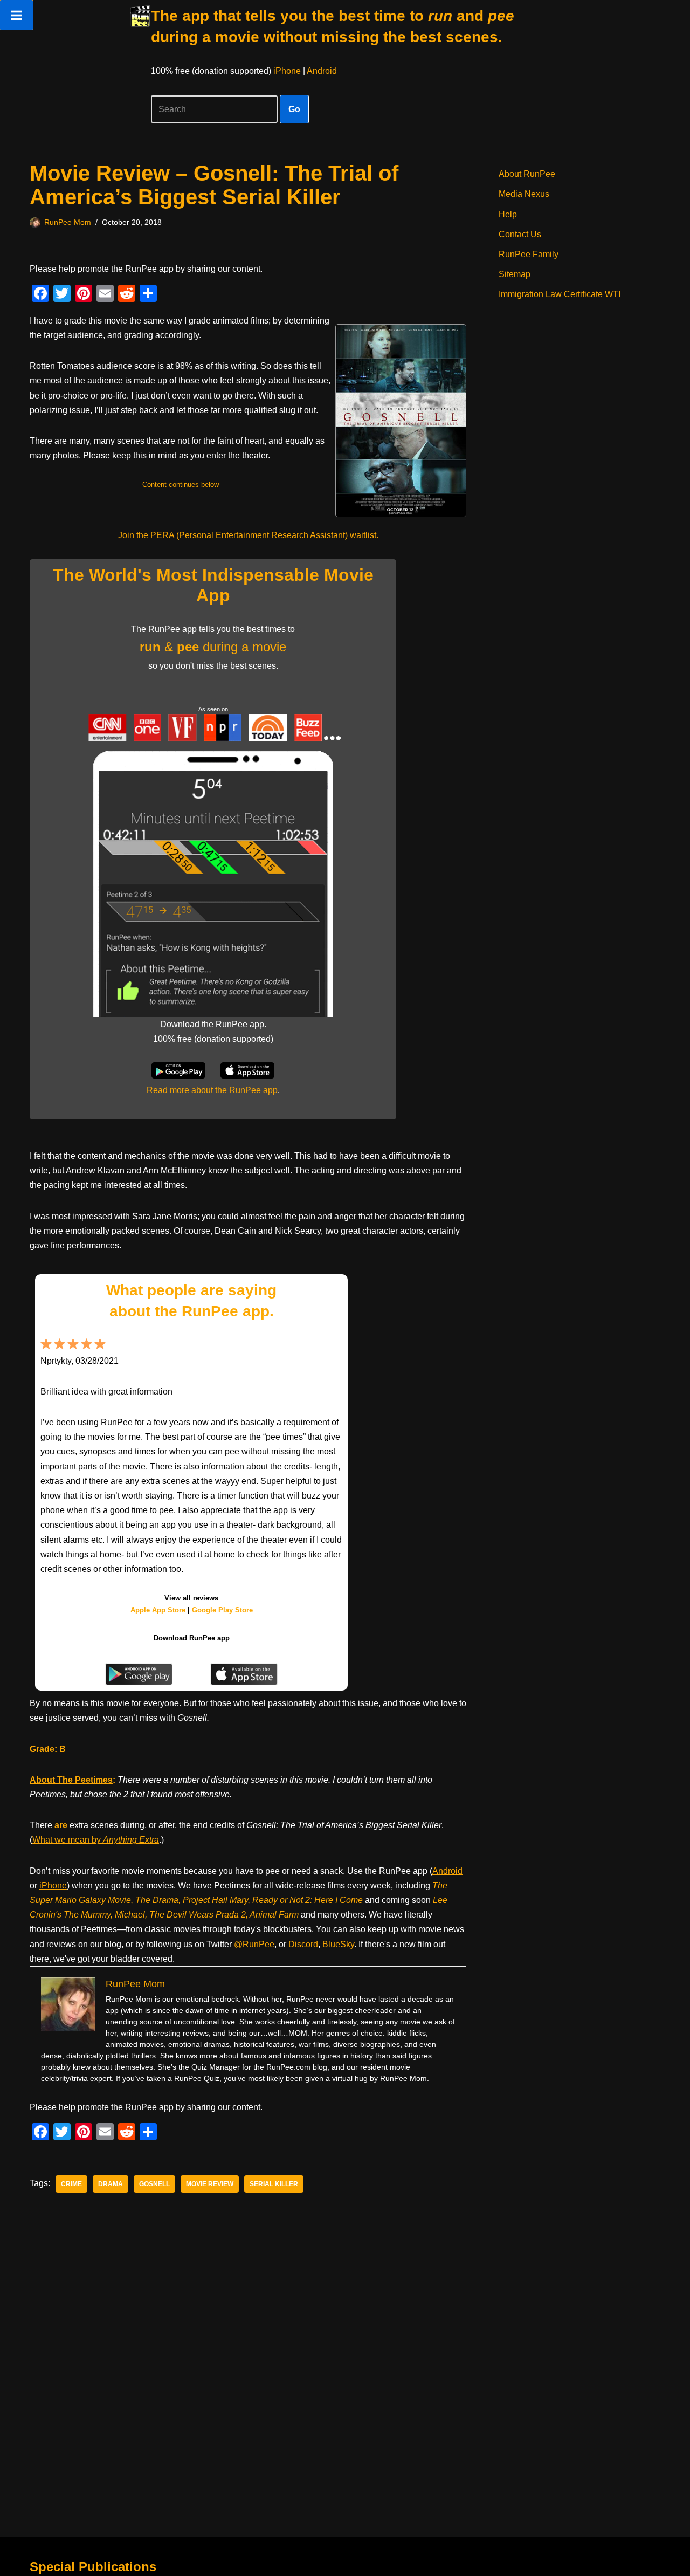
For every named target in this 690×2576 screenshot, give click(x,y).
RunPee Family (529, 254)
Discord (303, 1944)
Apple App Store (158, 1610)
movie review (210, 2184)
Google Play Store (222, 1610)
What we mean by (96, 1840)
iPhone (287, 71)
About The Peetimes (71, 1780)
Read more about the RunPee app (212, 1090)
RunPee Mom (68, 222)
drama (111, 2184)
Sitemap (515, 274)
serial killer (274, 2184)
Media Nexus (524, 194)
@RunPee (254, 1944)
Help (508, 214)
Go (294, 109)
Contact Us (520, 234)
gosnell (154, 2184)
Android (322, 71)
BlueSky (338, 1944)
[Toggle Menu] (16, 15)
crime (71, 2184)
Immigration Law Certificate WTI (560, 294)
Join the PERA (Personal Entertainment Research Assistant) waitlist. (248, 535)
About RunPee (527, 174)
